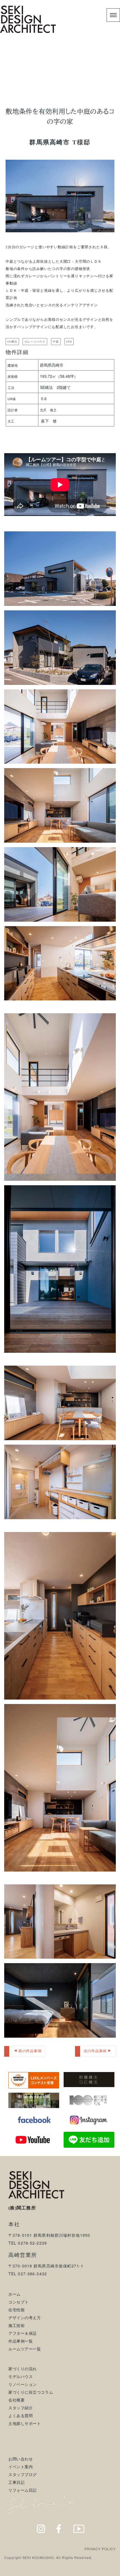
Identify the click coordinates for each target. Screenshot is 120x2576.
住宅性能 (16, 2310)
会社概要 (16, 2400)
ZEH (69, 342)
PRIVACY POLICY (100, 2549)
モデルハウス (21, 2376)
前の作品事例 (30, 2051)
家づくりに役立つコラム (31, 2392)
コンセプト (19, 2302)
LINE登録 (103, 2570)
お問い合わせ (21, 2459)
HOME (16, 72)
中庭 (56, 342)
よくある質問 (21, 2415)
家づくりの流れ (23, 2369)
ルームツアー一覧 (25, 2349)
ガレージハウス (35, 342)
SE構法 (12, 342)
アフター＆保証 (23, 2333)
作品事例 (38, 72)
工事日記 (16, 2482)
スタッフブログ (23, 2474)
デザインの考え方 (25, 2317)
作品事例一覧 (21, 2341)
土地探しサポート (25, 2423)
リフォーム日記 (23, 2490)
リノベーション (23, 2384)
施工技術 (16, 2325)
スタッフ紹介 (21, 2408)
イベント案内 (21, 2467)
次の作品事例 (95, 2051)
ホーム (15, 2294)
